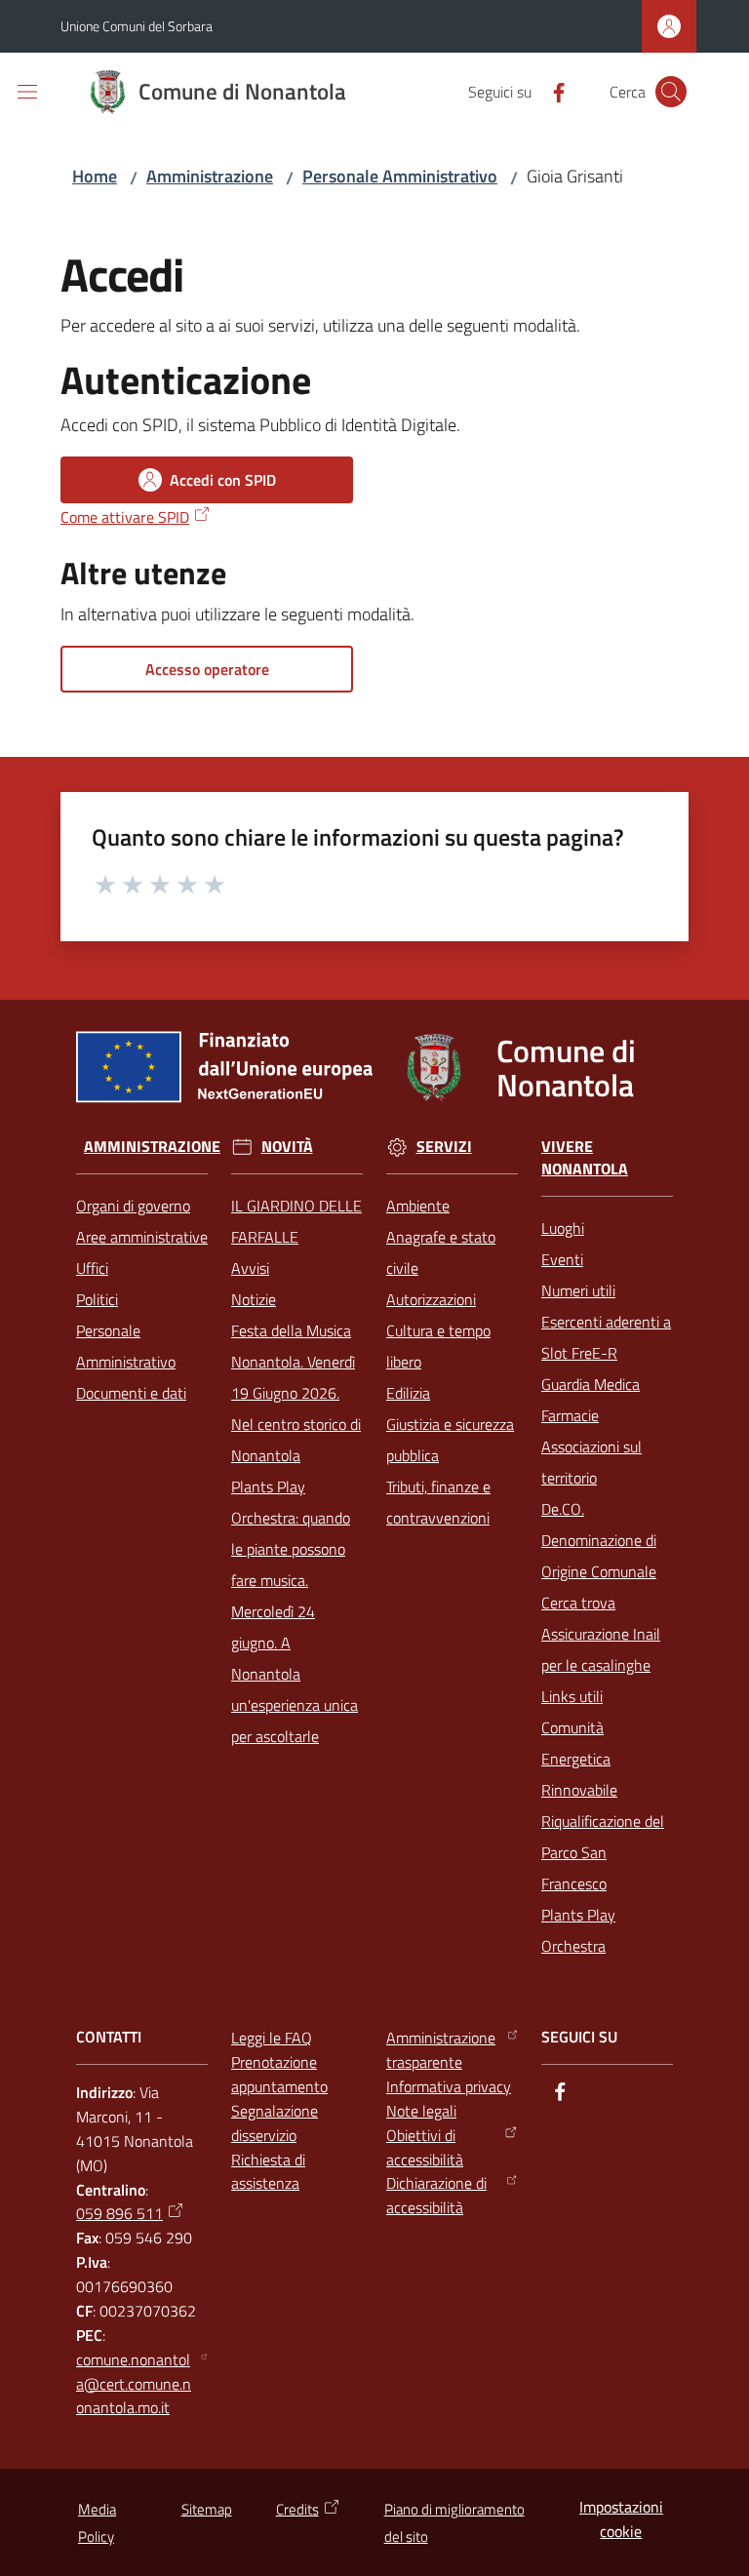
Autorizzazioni (431, 1299)
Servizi (444, 1147)
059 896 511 (119, 2213)
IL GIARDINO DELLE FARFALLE (296, 1221)
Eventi (562, 1259)
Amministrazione (210, 176)
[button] (671, 92)
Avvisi (250, 1268)
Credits (297, 2509)
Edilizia (408, 1393)
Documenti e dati (131, 1393)
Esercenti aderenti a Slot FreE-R (606, 1337)
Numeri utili (578, 1290)
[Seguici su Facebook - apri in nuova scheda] (551, 91)
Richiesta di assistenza (268, 2172)
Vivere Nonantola (585, 1158)
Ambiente (418, 1206)
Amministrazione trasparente (441, 2050)
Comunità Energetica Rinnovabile (579, 1759)
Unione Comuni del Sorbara (137, 26)
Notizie (254, 1299)
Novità (287, 1147)
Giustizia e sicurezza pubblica (450, 1440)
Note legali (421, 2111)
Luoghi (563, 1228)
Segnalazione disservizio (275, 2123)
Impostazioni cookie (621, 2519)
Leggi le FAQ (272, 2038)
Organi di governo (133, 1206)
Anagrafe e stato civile (441, 1252)
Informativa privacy (449, 2086)
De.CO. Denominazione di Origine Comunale (599, 1540)
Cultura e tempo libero (438, 1346)
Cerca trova (578, 1603)
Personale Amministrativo (400, 176)
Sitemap (207, 2509)
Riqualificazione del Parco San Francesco (603, 1852)
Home (95, 176)
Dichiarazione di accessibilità (436, 2195)
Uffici (92, 1268)
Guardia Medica (591, 1384)
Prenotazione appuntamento (279, 2074)
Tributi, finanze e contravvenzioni (438, 1502)
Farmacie (570, 1415)
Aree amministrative (142, 1237)
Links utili (572, 1696)
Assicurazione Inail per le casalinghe (601, 1649)
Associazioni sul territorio (591, 1462)
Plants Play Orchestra (578, 1930)
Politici (97, 1299)
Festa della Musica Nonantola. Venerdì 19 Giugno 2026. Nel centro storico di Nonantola (296, 1393)
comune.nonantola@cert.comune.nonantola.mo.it (134, 2384)
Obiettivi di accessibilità (425, 2147)
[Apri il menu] (27, 92)
